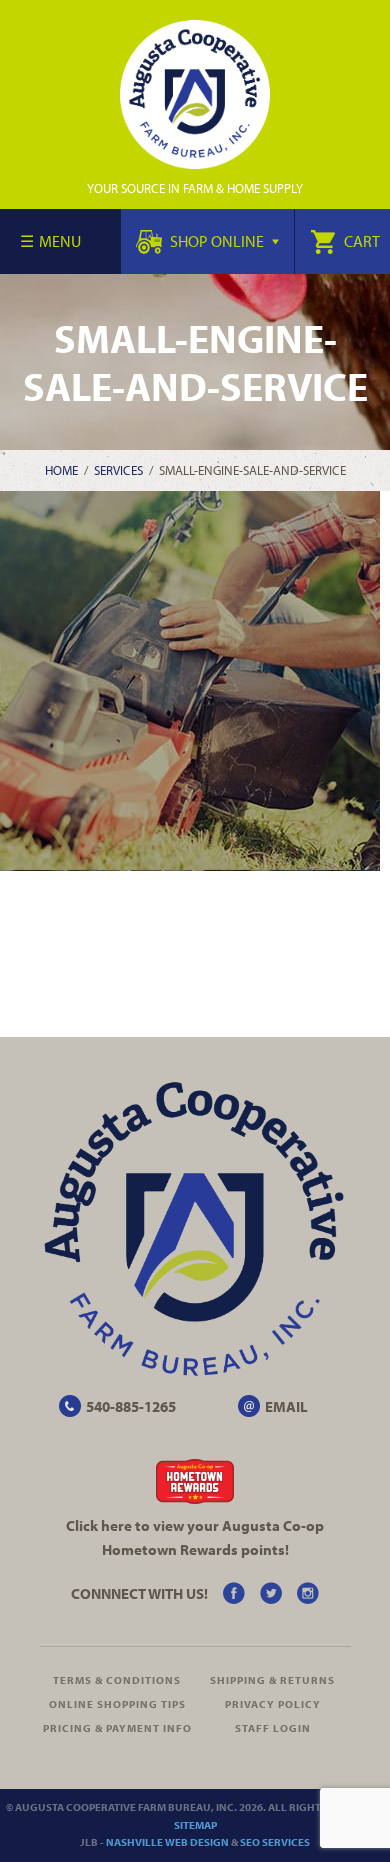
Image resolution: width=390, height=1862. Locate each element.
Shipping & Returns (272, 1680)
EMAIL (286, 1406)
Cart (360, 241)
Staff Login (273, 1728)
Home (61, 470)
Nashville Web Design (167, 1842)
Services (118, 470)
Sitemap (195, 1825)
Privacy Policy (273, 1704)
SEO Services (275, 1842)
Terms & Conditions (117, 1680)
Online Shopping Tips (117, 1704)
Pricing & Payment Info (117, 1728)
